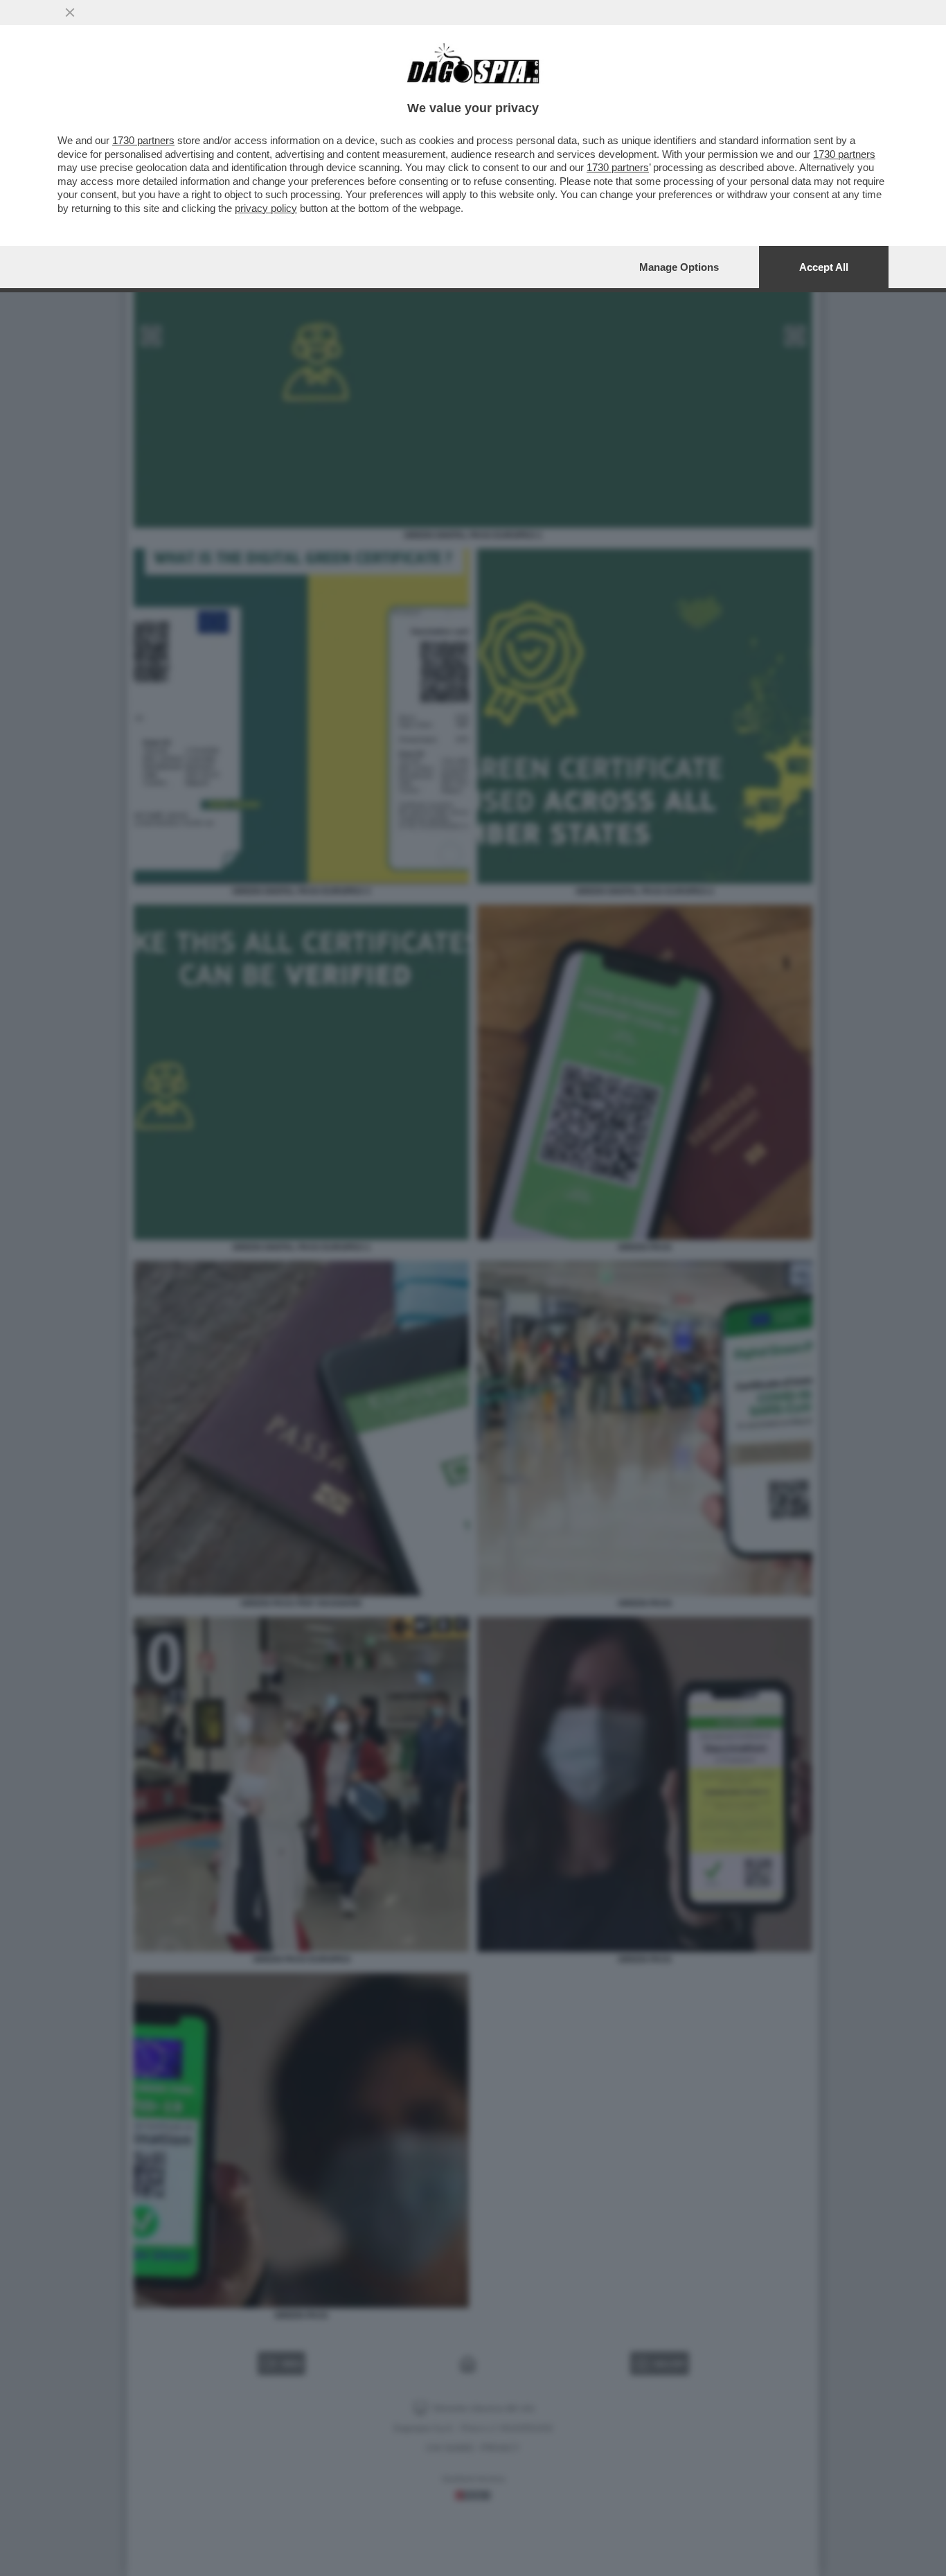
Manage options (679, 267)
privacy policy (266, 208)
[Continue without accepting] (70, 12)
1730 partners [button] (143, 140)
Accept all (824, 267)
